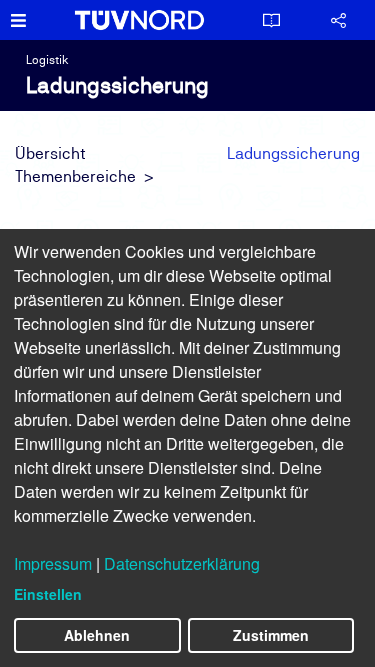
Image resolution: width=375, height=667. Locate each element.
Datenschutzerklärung (182, 563)
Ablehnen (97, 635)
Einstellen (48, 594)
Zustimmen (271, 635)
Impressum (53, 563)
